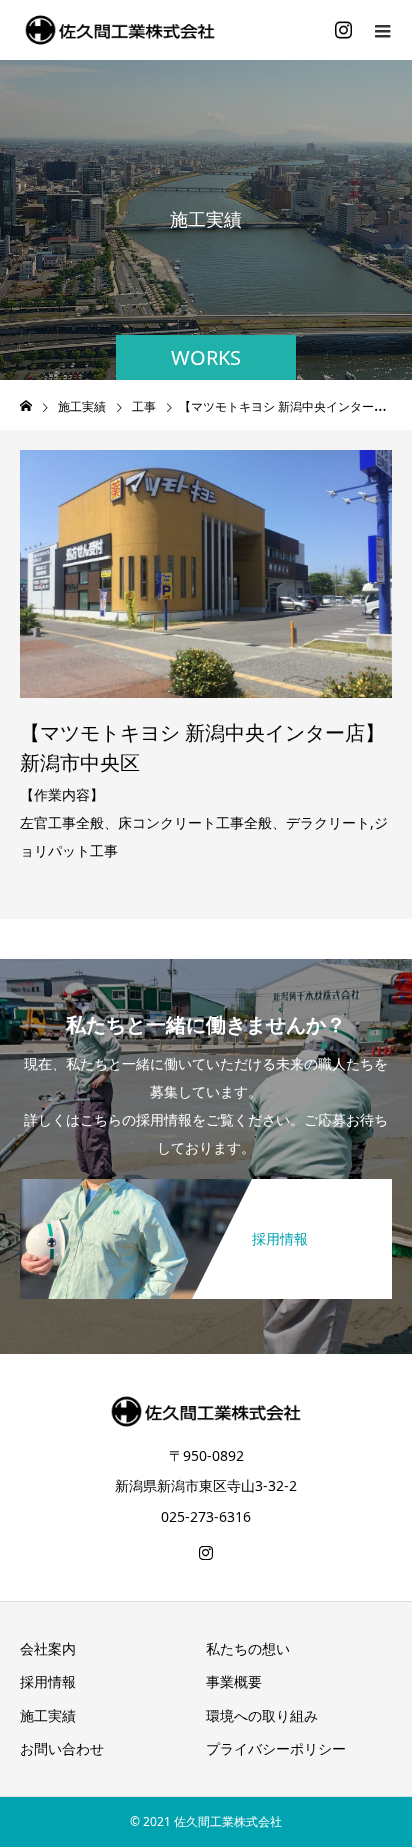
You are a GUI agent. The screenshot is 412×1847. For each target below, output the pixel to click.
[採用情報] (206, 1183)
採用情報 (48, 1681)
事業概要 (234, 1681)
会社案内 (48, 1648)
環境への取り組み (262, 1715)
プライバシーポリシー (276, 1748)
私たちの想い (248, 1648)
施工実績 (48, 1715)
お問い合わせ (62, 1748)
